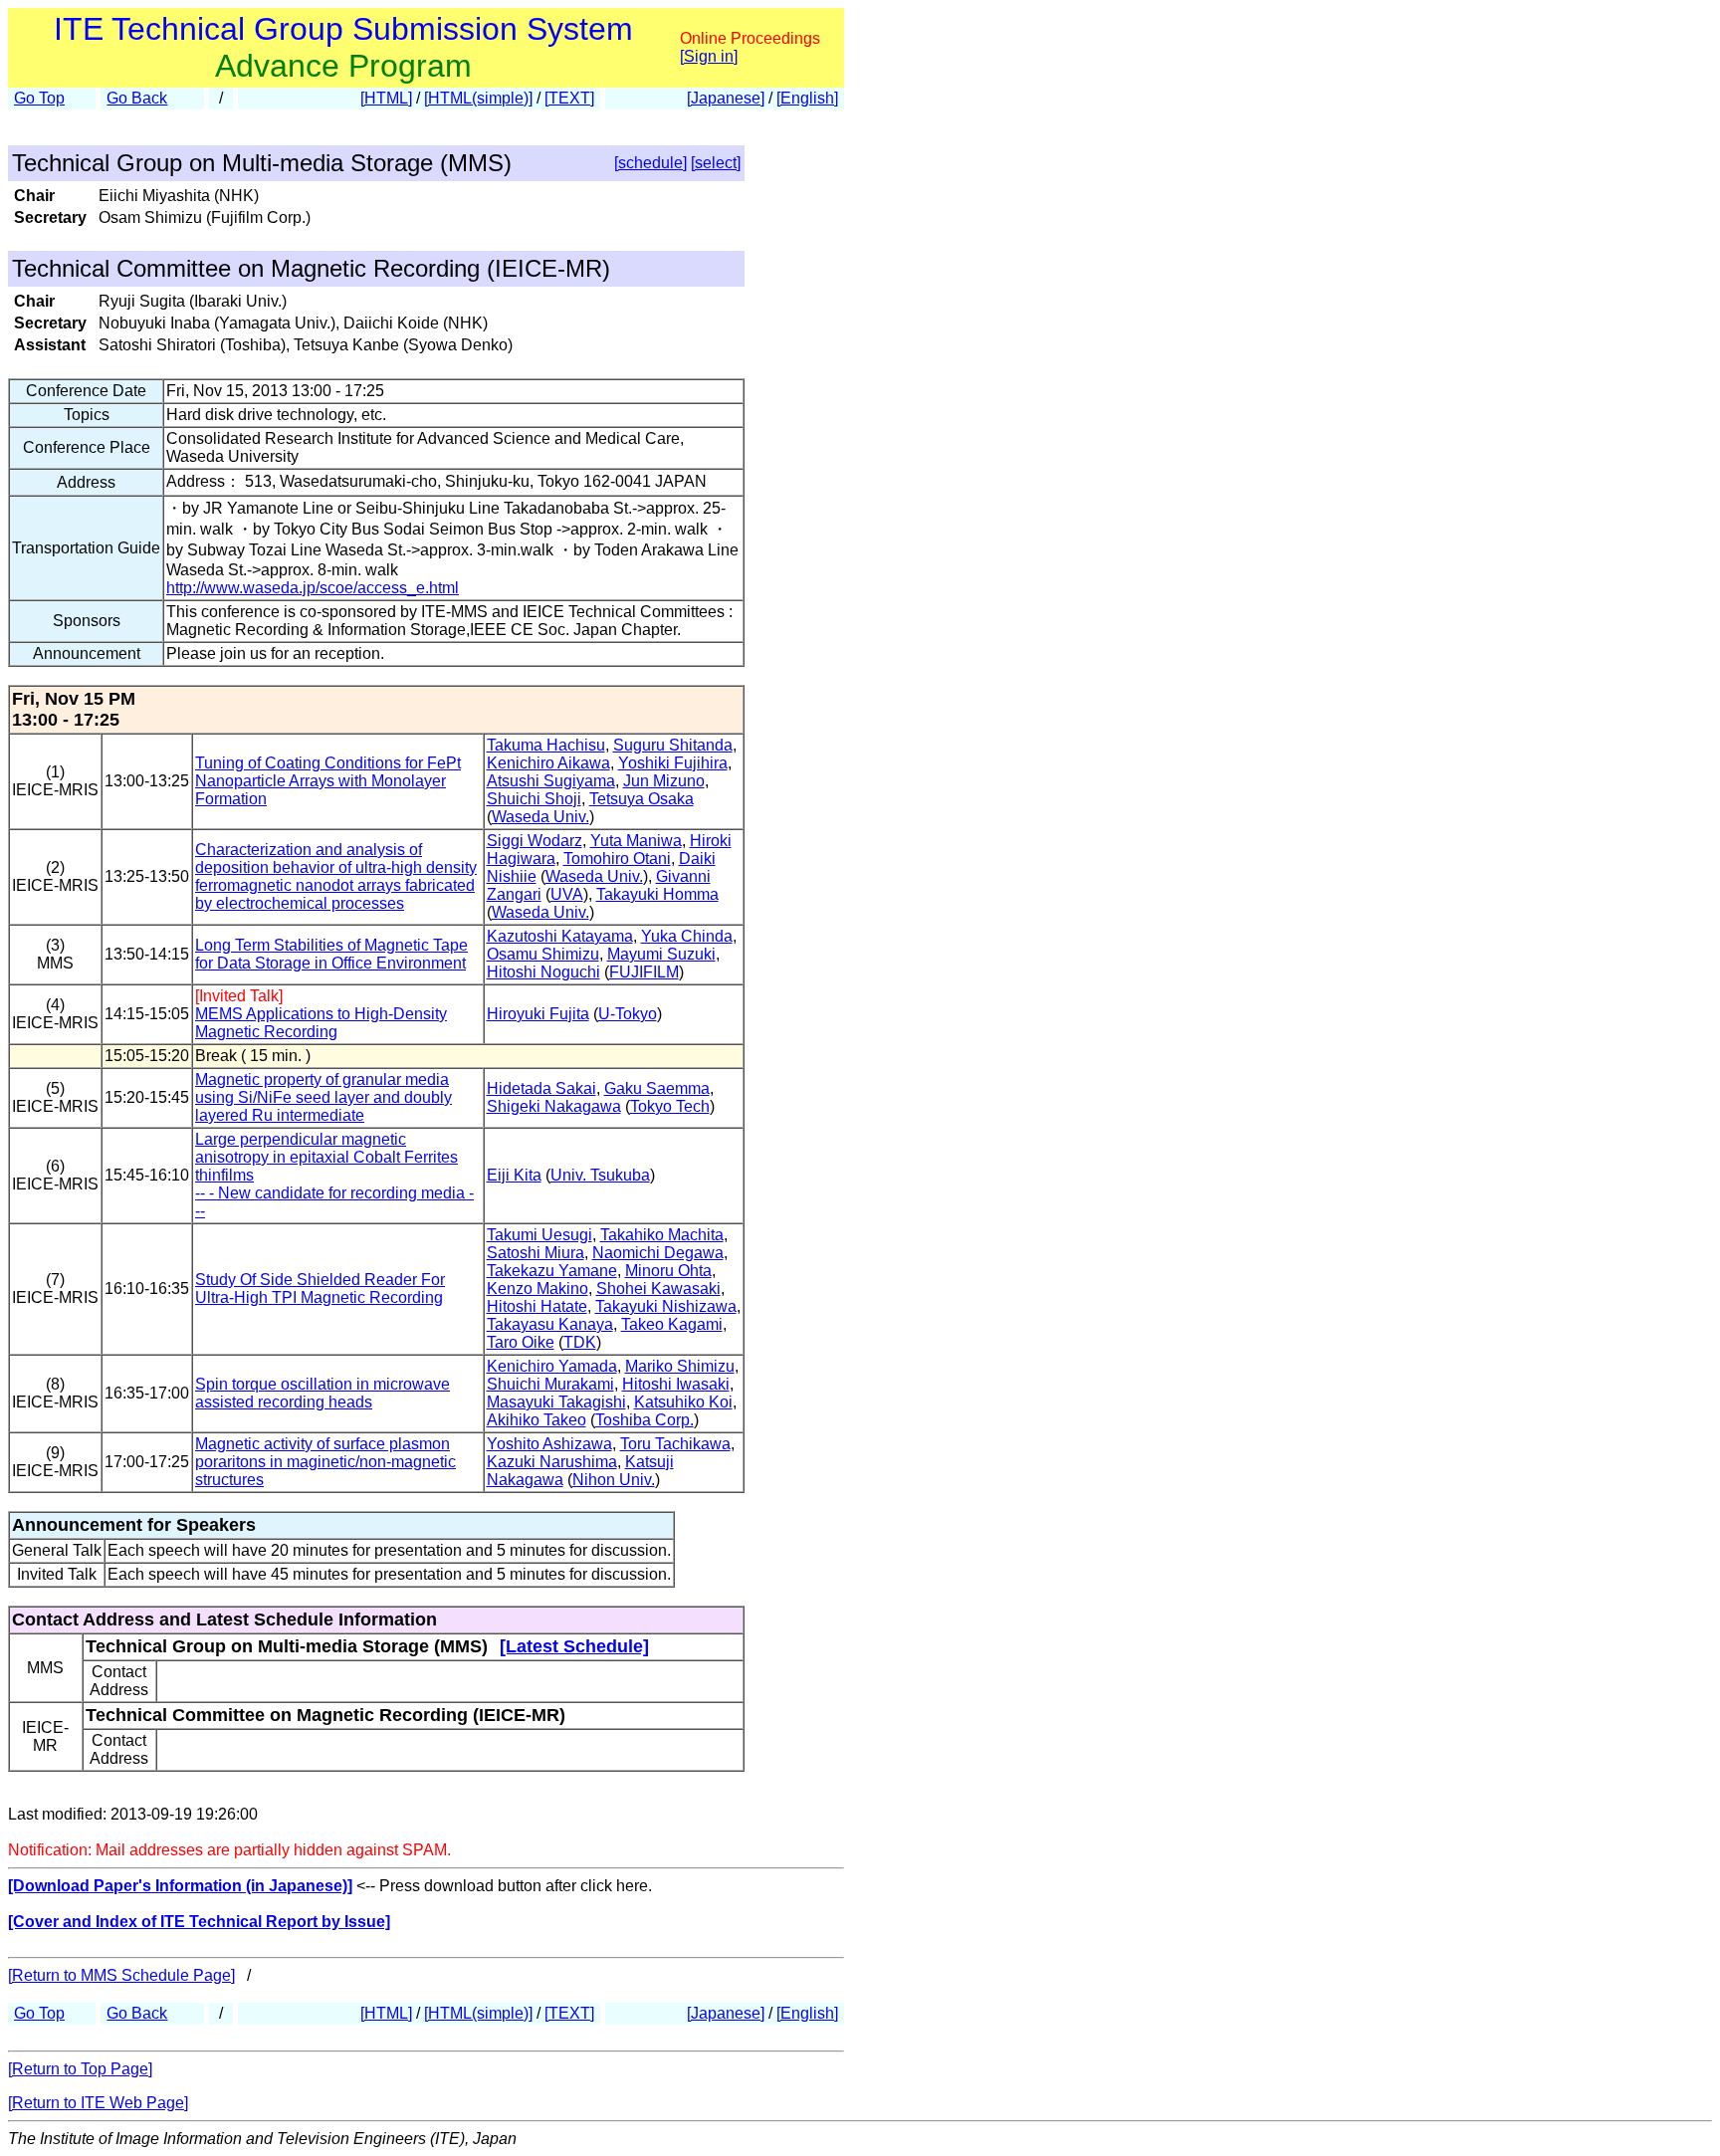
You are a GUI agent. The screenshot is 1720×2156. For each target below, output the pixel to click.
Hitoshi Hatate (537, 1306)
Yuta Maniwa (636, 841)
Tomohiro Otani (617, 859)
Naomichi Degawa (658, 1253)
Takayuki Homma (657, 894)
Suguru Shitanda (673, 745)
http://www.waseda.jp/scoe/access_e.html (313, 588)
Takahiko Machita (662, 1235)
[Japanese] (726, 98)
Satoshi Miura (536, 1253)
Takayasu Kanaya (550, 1324)
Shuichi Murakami (550, 1384)
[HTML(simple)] (478, 98)
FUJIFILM (644, 972)
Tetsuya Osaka (642, 799)
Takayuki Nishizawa (666, 1306)
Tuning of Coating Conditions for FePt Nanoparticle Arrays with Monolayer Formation (328, 781)
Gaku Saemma (657, 1088)
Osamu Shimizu (543, 954)
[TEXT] (569, 98)
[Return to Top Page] (80, 2069)
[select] (716, 163)
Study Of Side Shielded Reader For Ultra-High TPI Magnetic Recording (320, 1289)
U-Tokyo (628, 1014)
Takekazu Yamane (552, 1271)
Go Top (39, 98)
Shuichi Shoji (534, 799)
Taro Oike (521, 1342)
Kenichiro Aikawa (548, 763)
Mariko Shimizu (680, 1366)
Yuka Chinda (687, 936)
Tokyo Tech (670, 1106)
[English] (807, 98)
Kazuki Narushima (552, 1462)
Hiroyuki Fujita (538, 1014)
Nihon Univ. (614, 1480)
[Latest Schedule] (574, 1646)
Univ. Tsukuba (600, 1175)
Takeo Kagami (672, 1324)
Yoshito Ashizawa (549, 1444)
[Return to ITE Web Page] (98, 2103)
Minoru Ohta (668, 1271)
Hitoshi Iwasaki (676, 1384)
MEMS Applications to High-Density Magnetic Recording (321, 1023)
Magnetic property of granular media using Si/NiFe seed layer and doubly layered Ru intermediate (323, 1097)
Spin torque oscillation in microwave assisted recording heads (322, 1393)
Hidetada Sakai (541, 1088)
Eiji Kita (514, 1175)
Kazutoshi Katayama (560, 936)
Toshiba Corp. (645, 1420)
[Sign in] (709, 56)
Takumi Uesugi (539, 1235)
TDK (580, 1342)
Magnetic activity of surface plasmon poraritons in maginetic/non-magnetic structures (325, 1462)
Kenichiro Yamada (552, 1366)
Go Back (137, 98)
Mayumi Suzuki (661, 954)
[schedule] (650, 163)
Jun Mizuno (664, 781)
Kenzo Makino (537, 1289)
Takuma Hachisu (546, 745)
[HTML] (386, 98)
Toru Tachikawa (675, 1444)
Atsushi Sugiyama (551, 781)
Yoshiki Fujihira (673, 763)
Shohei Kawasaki (658, 1289)
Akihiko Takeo (537, 1420)
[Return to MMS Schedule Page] (121, 1975)
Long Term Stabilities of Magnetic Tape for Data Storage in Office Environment (331, 954)
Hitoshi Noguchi (543, 972)
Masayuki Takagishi (556, 1402)
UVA (567, 894)
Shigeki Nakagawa (554, 1106)
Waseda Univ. (540, 817)
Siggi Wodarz (535, 841)
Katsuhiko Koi (683, 1402)
